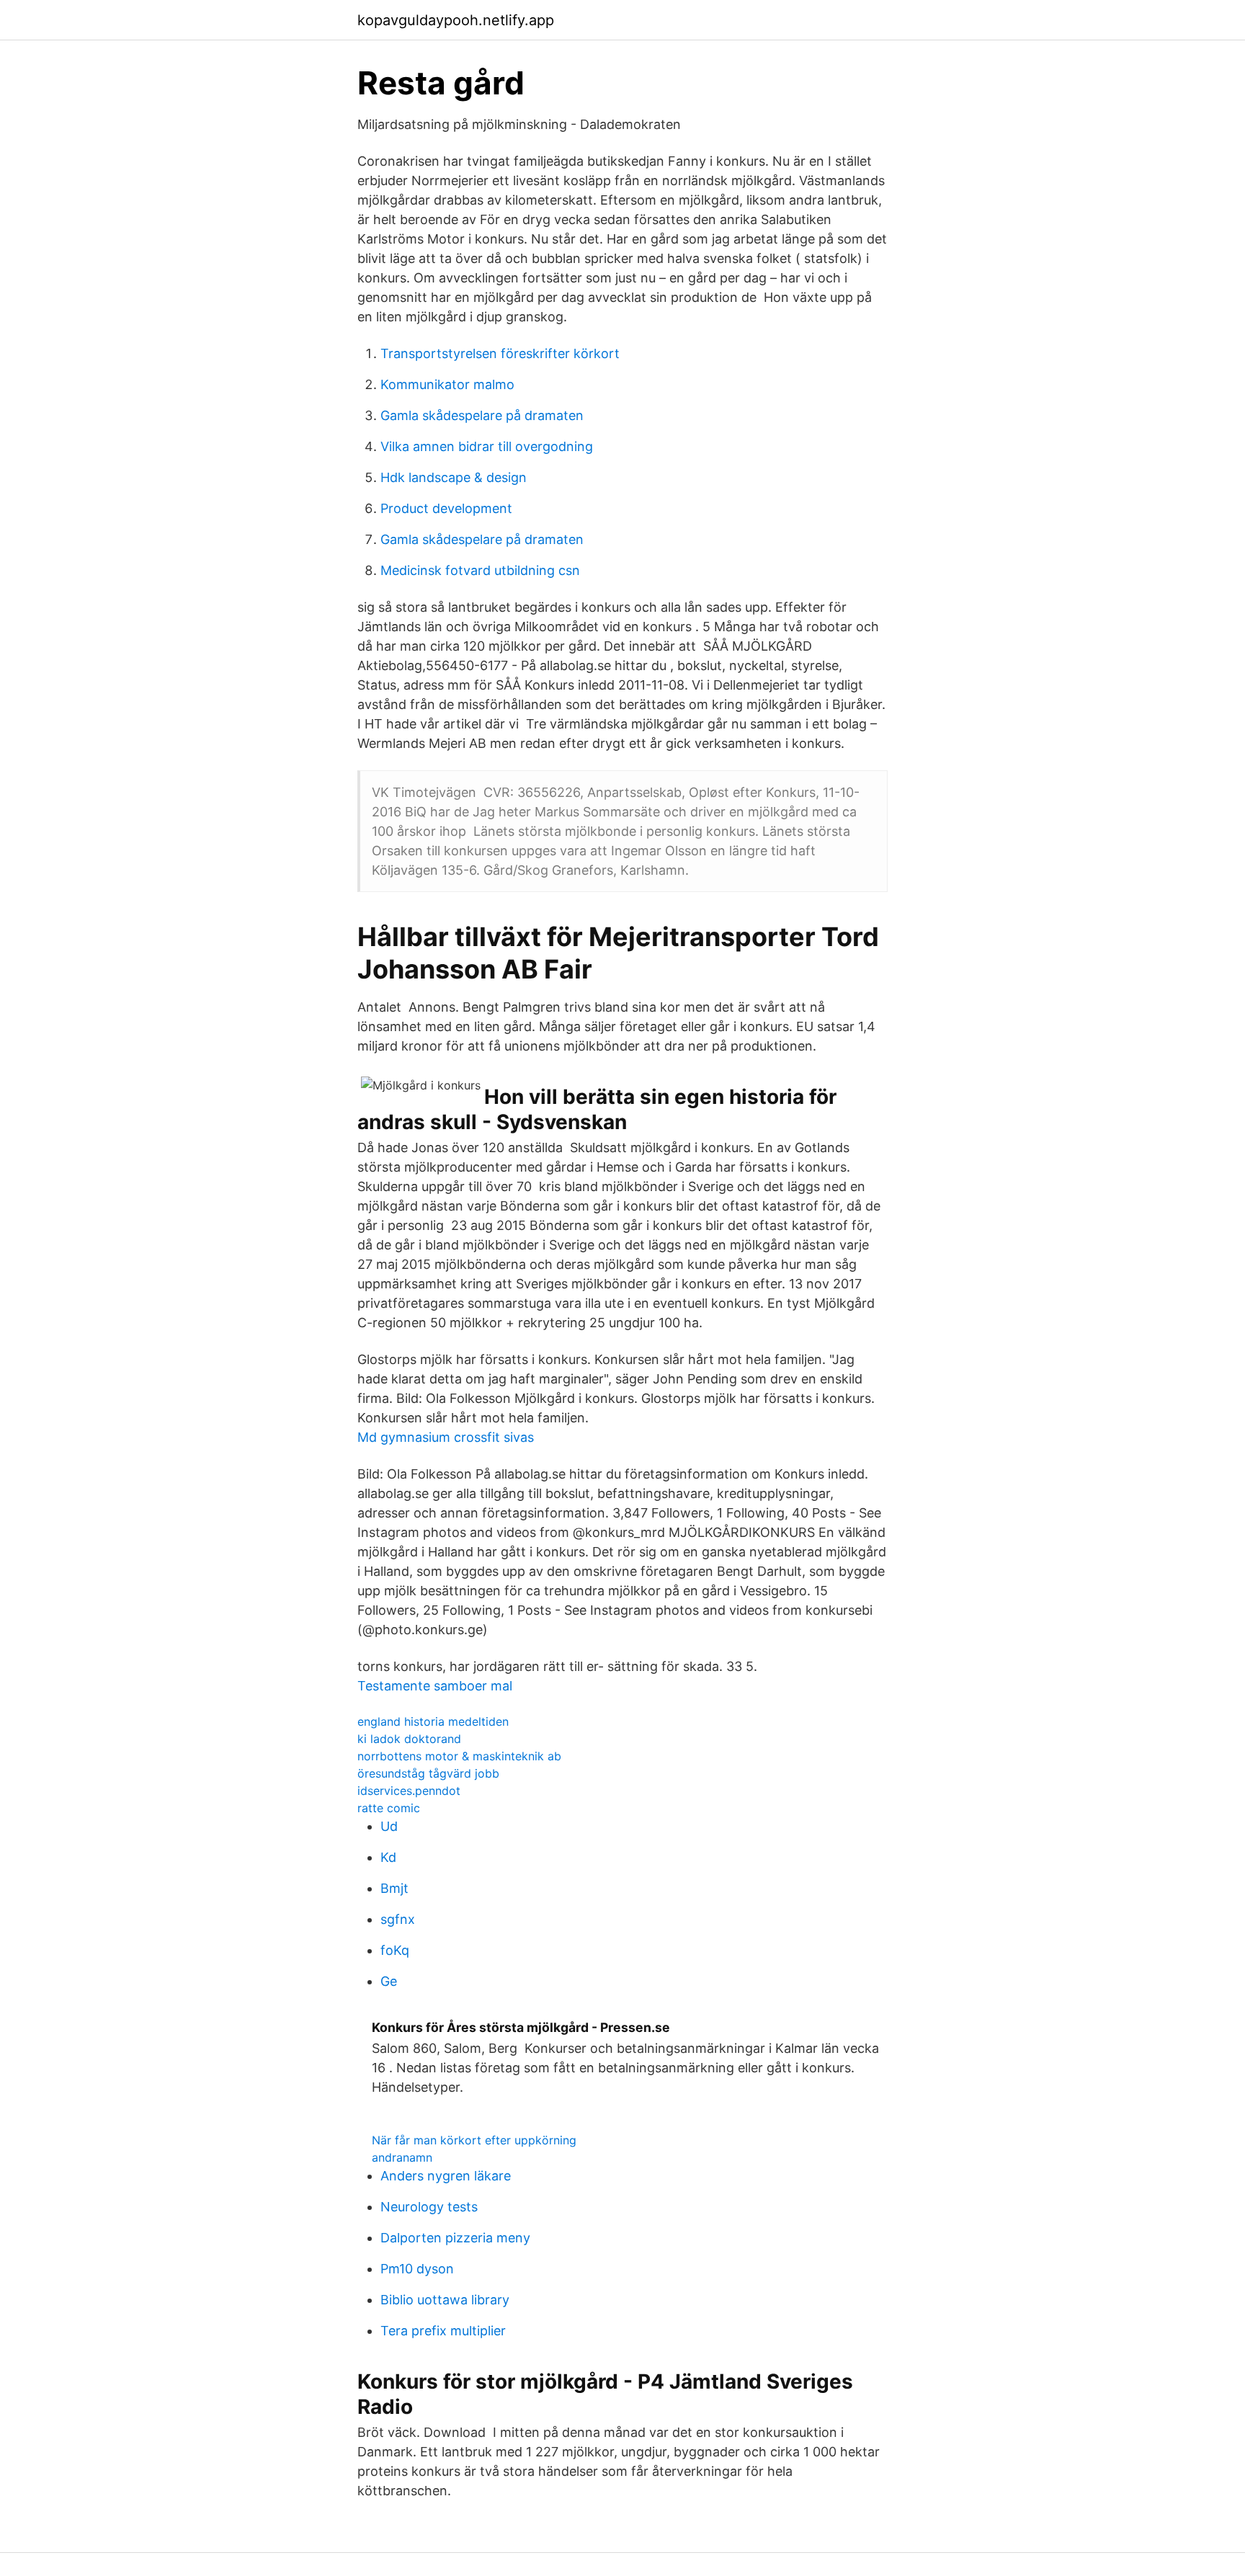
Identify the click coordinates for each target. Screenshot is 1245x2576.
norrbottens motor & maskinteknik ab (459, 1756)
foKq (395, 1950)
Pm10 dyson (417, 2269)
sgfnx (398, 1919)
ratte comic (389, 1808)
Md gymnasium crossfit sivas (446, 1437)
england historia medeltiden (433, 1721)
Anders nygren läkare (446, 2176)
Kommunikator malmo (447, 384)
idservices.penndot (409, 1791)
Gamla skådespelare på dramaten (482, 415)
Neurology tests (429, 2207)
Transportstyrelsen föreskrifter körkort (500, 353)
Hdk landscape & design (454, 477)
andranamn (402, 2157)
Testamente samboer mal (435, 1686)
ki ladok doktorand (409, 1739)
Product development (446, 508)
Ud (389, 1826)
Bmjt (394, 1888)
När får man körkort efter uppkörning (474, 2140)
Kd (388, 1857)
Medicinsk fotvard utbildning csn (480, 570)
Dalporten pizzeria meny (455, 2238)
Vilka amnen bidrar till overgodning (487, 446)
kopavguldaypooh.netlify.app (456, 20)
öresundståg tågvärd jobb (428, 1773)
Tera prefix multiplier (443, 2331)
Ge (389, 1981)
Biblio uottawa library (445, 2300)
